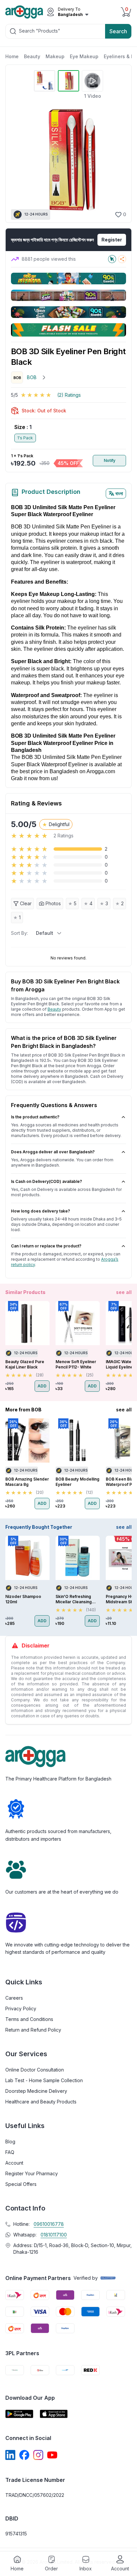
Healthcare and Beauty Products (41, 2102)
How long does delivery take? (41, 1211)
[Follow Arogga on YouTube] (52, 2455)
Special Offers (21, 2184)
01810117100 (54, 2235)
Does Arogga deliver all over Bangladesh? (53, 1152)
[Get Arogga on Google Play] (19, 2414)
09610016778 (49, 2224)
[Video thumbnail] (92, 81)
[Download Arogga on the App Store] (54, 2414)
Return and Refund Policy (33, 2030)
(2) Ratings (69, 395)
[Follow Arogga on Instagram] (38, 2455)
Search (118, 31)
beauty (54, 1009)
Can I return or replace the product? (46, 1246)
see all (124, 1292)
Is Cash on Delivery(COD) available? (47, 1181)
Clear (26, 903)
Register (112, 240)
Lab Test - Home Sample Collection (44, 2080)
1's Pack (25, 438)
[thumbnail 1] (45, 81)
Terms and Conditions (29, 2019)
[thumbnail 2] (68, 81)
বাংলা (119, 493)
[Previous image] (19, 160)
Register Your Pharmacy (32, 2173)
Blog (10, 2142)
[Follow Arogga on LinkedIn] (10, 2455)
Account (14, 2163)
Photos (53, 903)
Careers (14, 1998)
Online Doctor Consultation (35, 2070)
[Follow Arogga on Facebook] (24, 2455)
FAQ (10, 2152)
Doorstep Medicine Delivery (36, 2091)
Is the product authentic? (35, 1117)
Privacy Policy (21, 2008)
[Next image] (117, 160)
